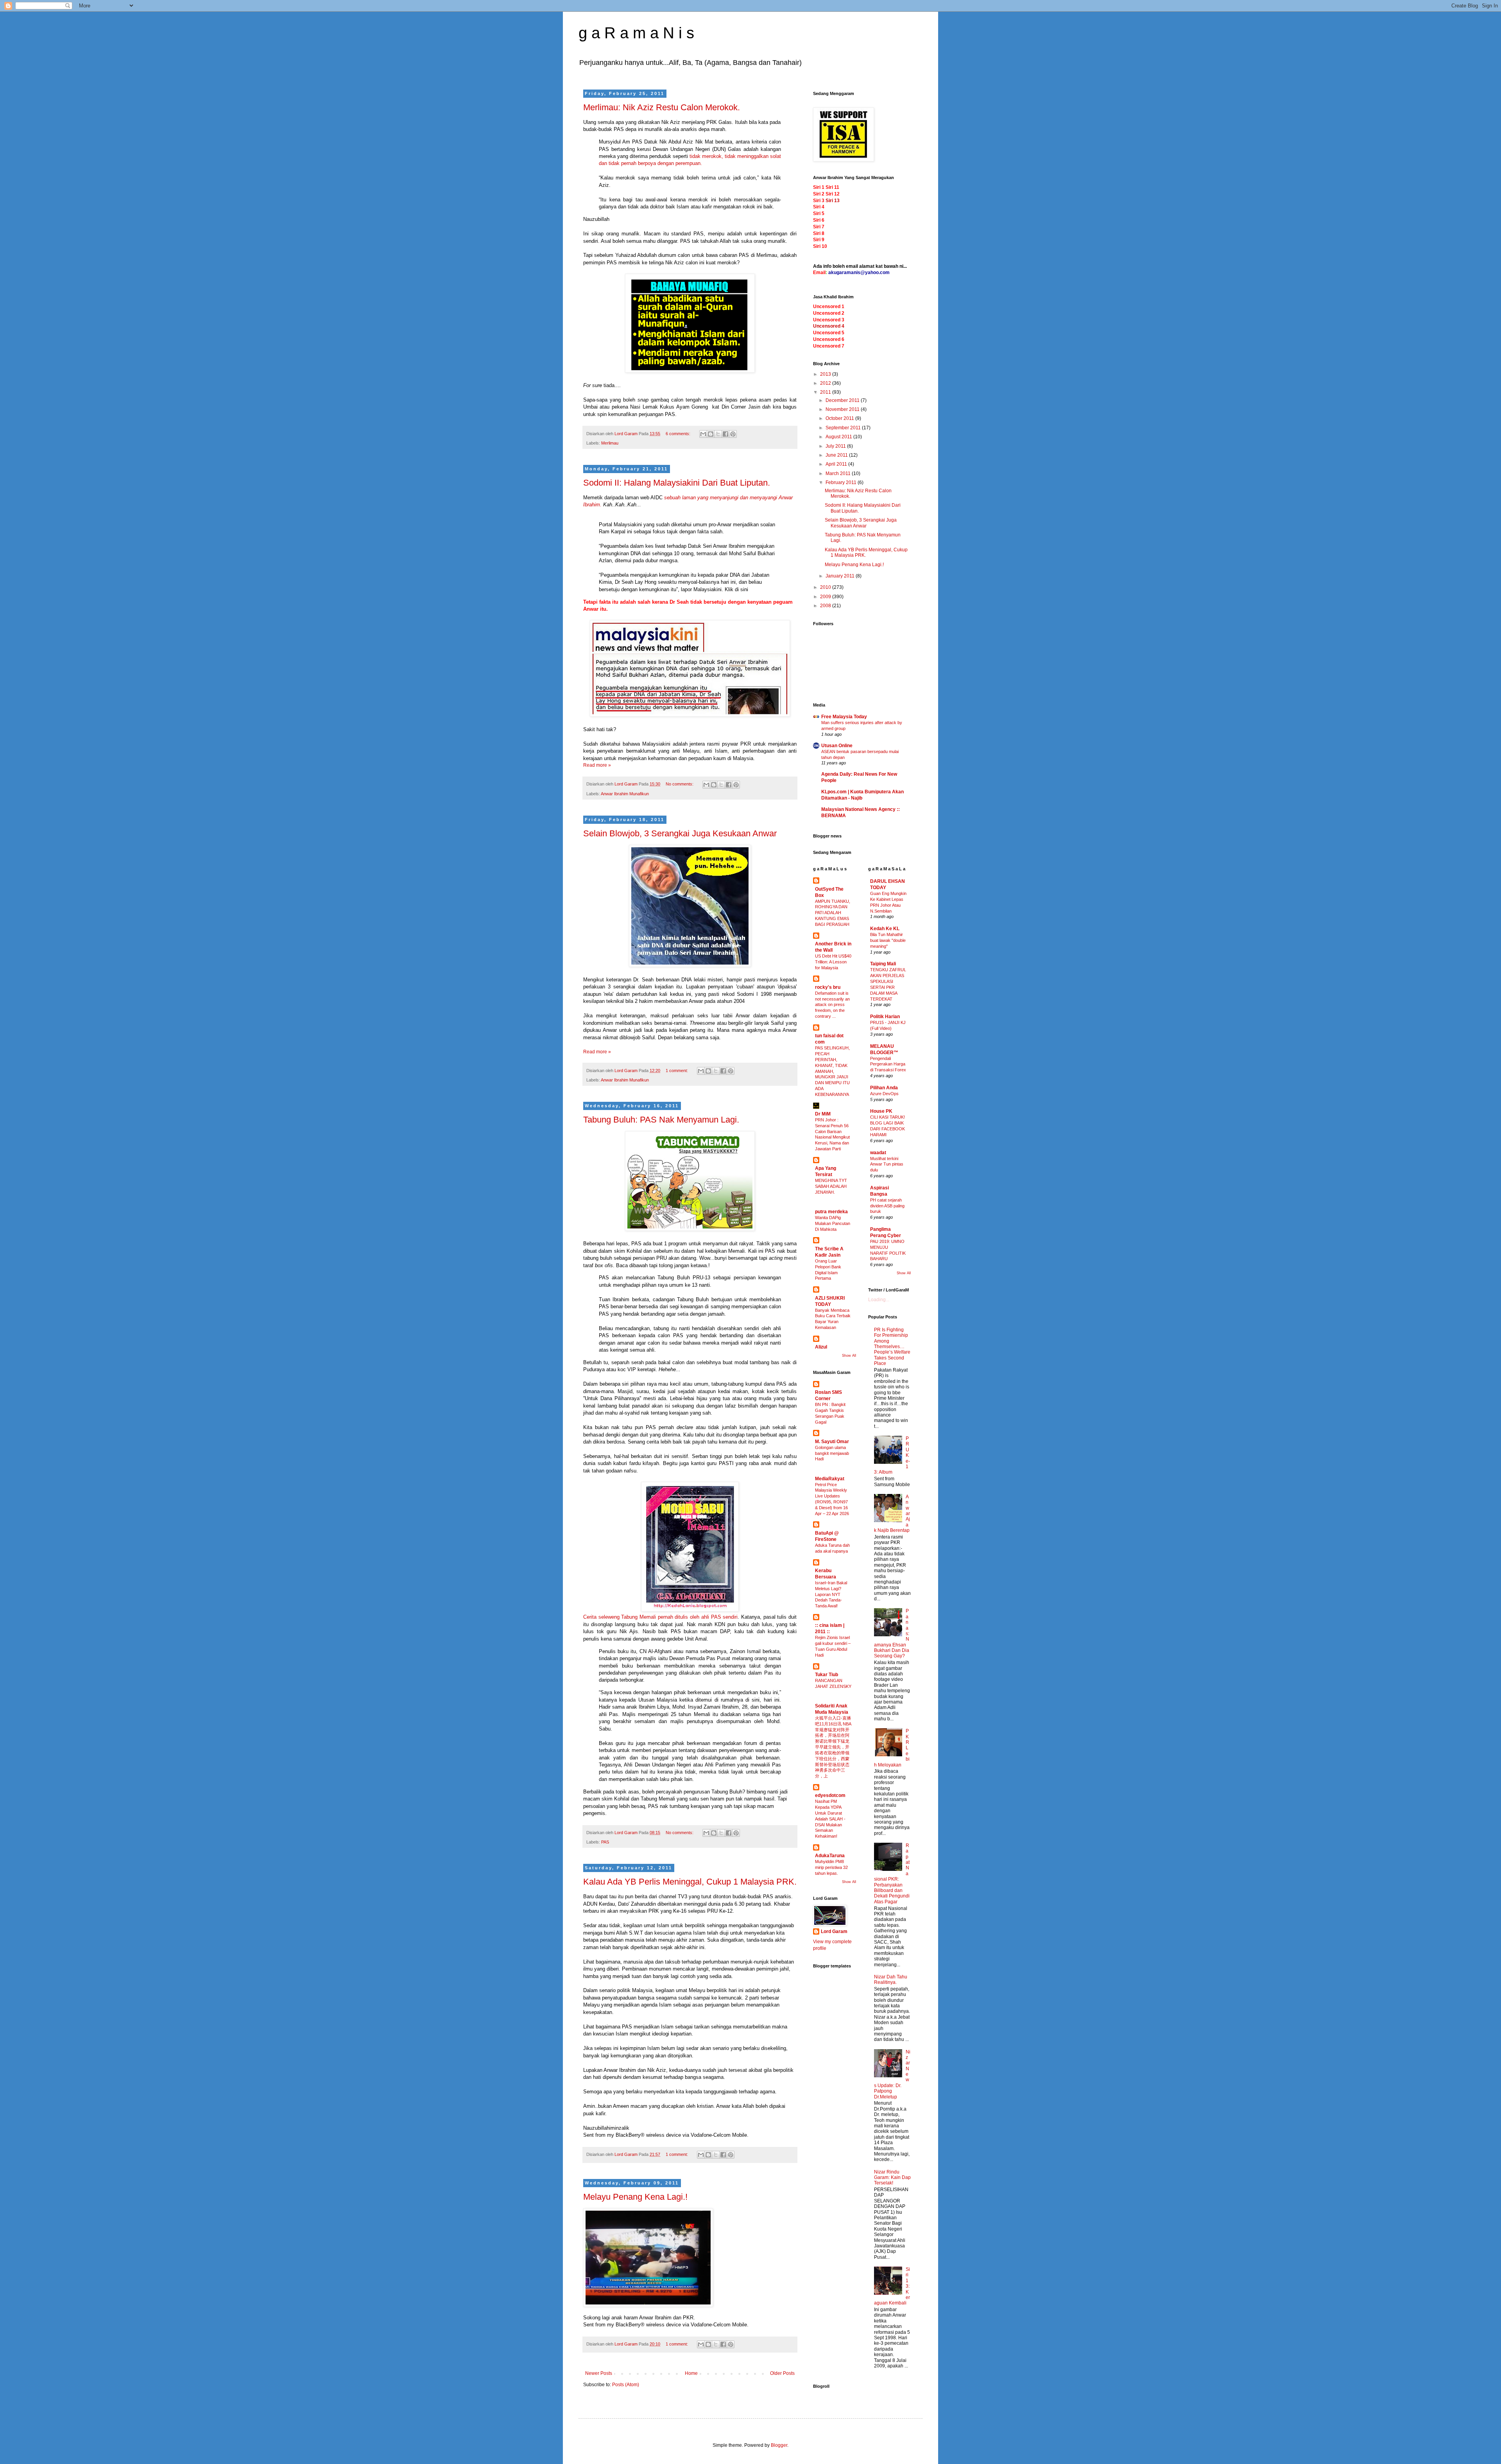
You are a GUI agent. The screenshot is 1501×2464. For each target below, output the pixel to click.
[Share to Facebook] (725, 434)
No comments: (680, 784)
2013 (826, 374)
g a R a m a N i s (636, 33)
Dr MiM (823, 1114)
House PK (881, 1111)
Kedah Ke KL (885, 929)
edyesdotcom (830, 1795)
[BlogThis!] (711, 434)
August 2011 (839, 437)
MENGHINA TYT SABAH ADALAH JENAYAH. (831, 1186)
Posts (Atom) (626, 2385)
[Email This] (703, 434)
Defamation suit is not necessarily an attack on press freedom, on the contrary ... (832, 1005)
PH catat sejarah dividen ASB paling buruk (887, 1206)
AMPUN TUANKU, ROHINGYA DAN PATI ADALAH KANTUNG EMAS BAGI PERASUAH (833, 913)
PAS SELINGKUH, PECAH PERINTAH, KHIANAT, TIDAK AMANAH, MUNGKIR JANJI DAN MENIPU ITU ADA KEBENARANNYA (832, 1071)
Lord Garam (834, 1931)
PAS (605, 1842)
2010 (826, 587)
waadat (878, 1153)
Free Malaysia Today (844, 717)
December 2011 (843, 400)
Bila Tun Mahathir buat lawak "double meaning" (888, 940)
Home (691, 2373)
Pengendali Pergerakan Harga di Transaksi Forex (888, 1064)
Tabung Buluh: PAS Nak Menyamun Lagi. (661, 1120)
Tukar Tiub (827, 1675)
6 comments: (679, 434)
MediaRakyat (830, 1479)
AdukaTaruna (830, 1856)
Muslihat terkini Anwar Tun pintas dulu (887, 1164)
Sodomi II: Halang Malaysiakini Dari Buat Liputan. (677, 483)
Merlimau (610, 443)
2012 (826, 383)
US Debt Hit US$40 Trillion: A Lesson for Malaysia (833, 962)
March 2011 (839, 473)
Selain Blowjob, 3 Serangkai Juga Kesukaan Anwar (680, 833)
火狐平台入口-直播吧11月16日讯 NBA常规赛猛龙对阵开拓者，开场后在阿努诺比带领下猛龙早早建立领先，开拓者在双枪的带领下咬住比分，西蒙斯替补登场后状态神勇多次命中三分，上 (833, 1747)
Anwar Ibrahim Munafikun (625, 794)
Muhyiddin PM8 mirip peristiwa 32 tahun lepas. (831, 1867)
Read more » (597, 765)
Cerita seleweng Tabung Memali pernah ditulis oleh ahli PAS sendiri (660, 1617)
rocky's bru (828, 987)
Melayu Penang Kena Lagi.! (635, 2197)
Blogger (779, 2445)
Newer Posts (599, 2373)
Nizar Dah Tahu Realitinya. (891, 1980)
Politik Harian (885, 1017)
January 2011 (841, 576)
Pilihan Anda (884, 1088)
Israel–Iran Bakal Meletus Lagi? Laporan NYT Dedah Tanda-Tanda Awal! (831, 1594)
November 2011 (843, 409)
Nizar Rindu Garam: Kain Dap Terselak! (892, 2178)
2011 (826, 392)
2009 (826, 597)
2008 (826, 606)
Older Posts (782, 2373)
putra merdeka (831, 1212)
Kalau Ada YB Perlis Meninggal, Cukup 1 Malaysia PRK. (690, 1882)
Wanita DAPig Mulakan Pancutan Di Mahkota (833, 1223)
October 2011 (840, 418)
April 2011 (837, 464)
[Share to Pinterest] (733, 434)
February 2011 (842, 482)
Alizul (821, 1347)
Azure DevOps (884, 1094)
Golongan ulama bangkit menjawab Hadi (832, 1453)
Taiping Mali (883, 964)
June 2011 (837, 455)
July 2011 (836, 446)
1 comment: (677, 1071)
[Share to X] (718, 434)
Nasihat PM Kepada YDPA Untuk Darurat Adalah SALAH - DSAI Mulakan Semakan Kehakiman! (830, 1819)
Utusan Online (837, 746)
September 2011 (844, 428)
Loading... (879, 1300)
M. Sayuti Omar (832, 1442)
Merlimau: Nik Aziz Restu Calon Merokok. (662, 107)
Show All (849, 1356)
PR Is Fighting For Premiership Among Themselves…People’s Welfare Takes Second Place (892, 1347)
